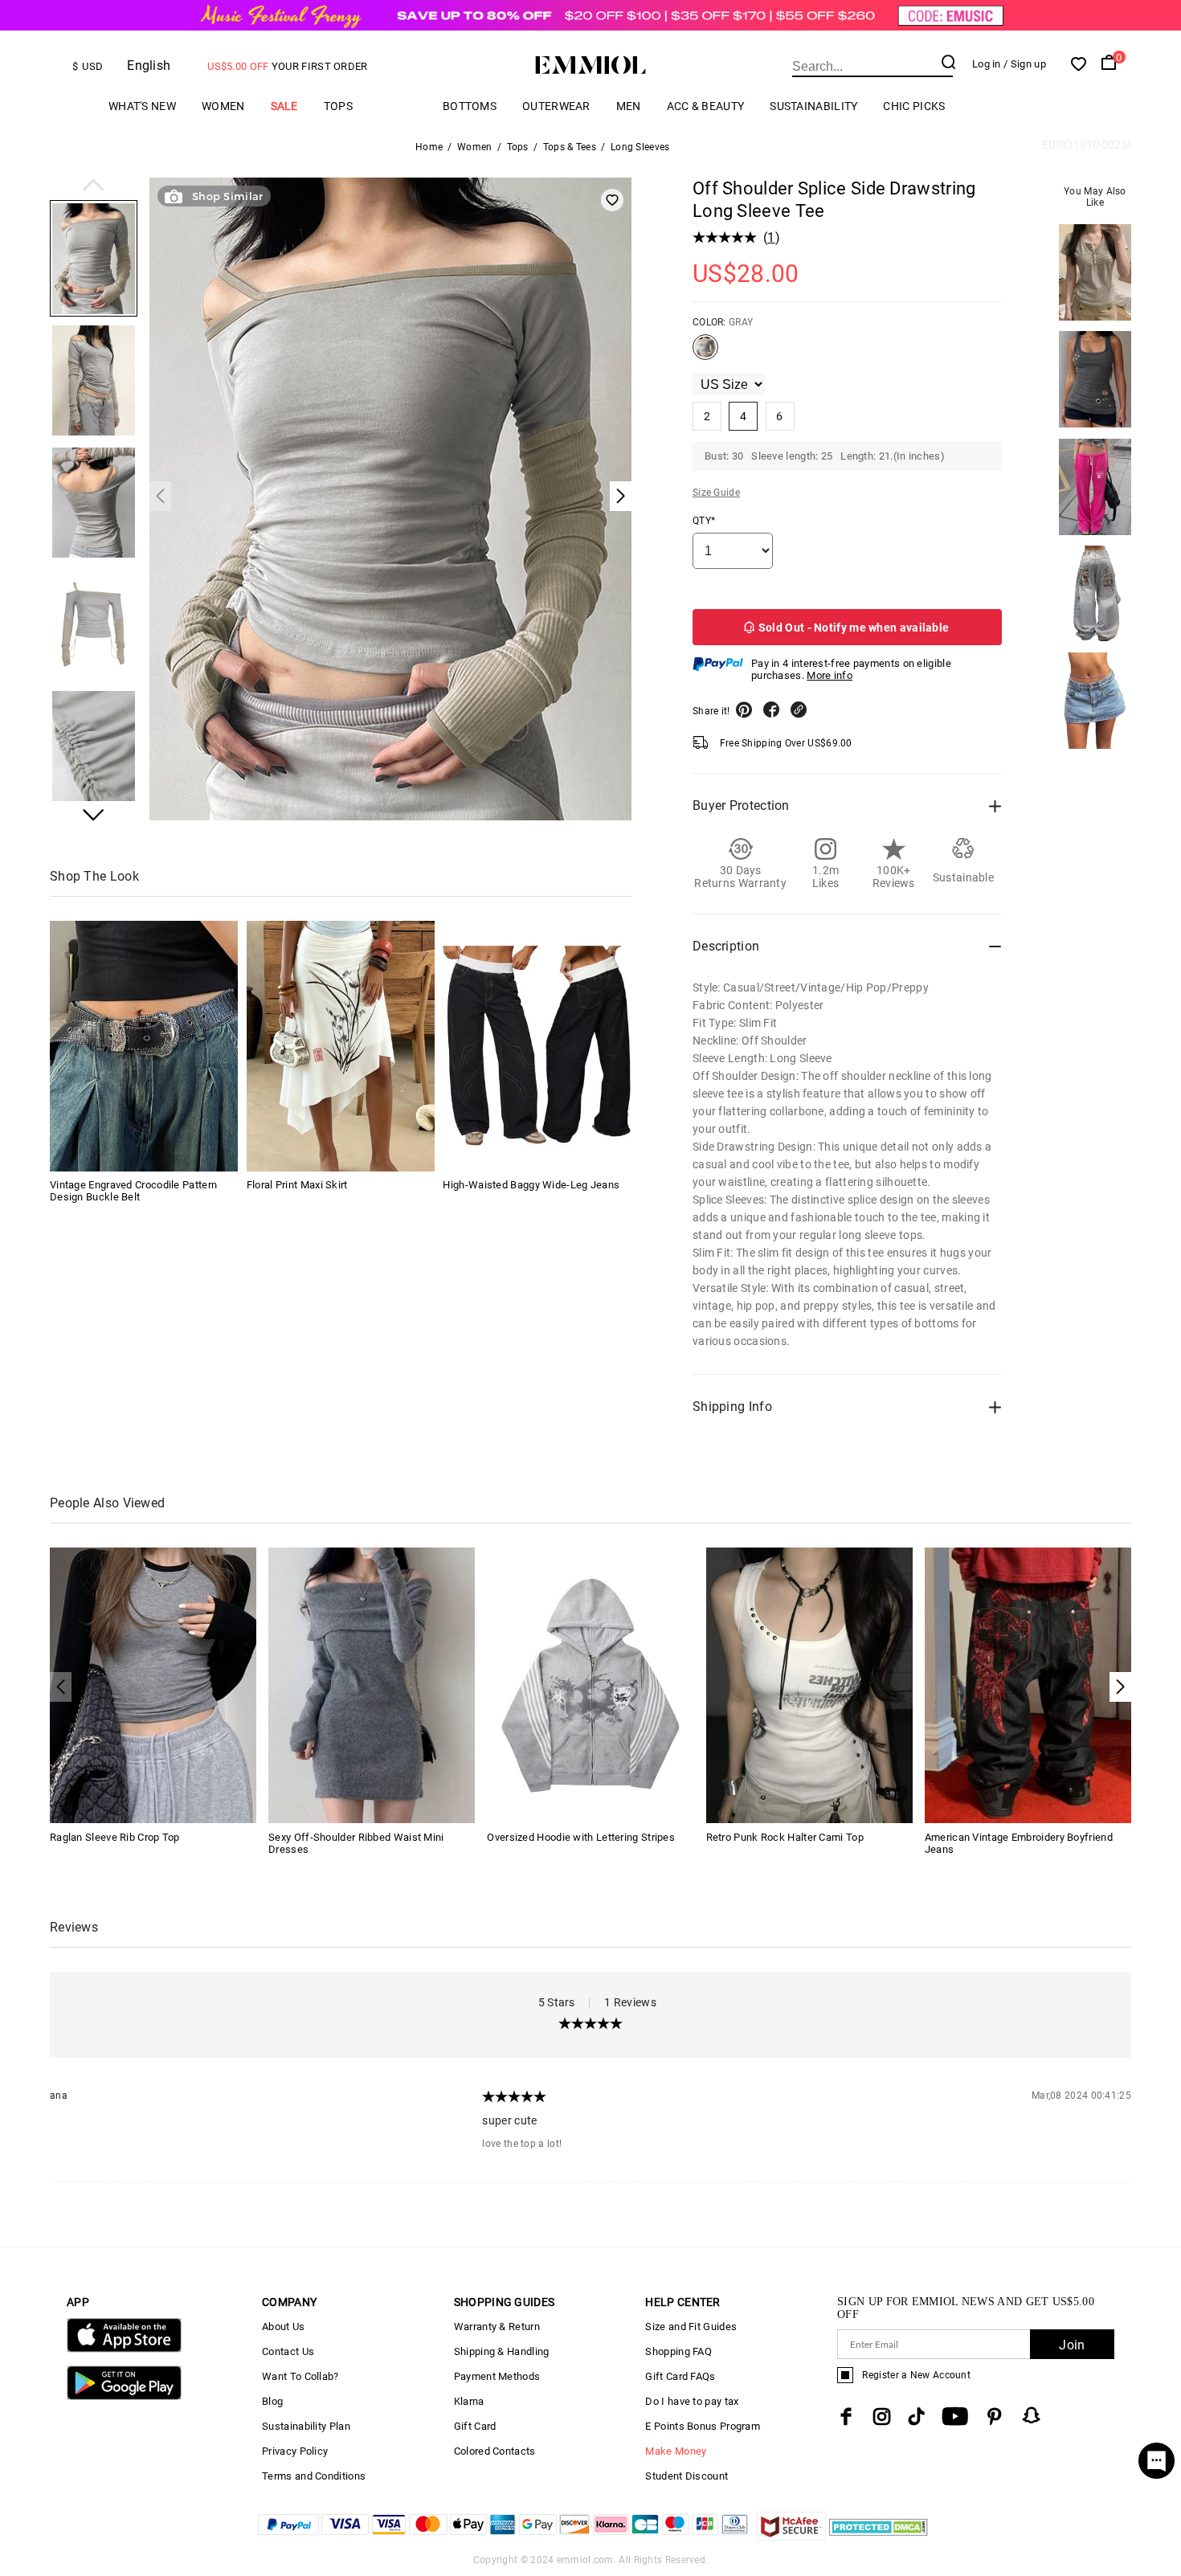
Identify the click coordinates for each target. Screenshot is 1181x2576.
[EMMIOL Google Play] (124, 2396)
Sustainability (813, 106)
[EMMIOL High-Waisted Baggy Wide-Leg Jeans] (537, 1046)
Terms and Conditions (314, 2476)
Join (1072, 2345)
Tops (338, 106)
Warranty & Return (497, 2327)
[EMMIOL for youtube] (955, 2417)
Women (223, 106)
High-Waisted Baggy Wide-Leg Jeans (531, 1186)
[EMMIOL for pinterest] (995, 2417)
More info (830, 675)
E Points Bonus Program (703, 2426)
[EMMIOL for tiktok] (916, 2417)
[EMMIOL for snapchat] (1032, 2415)
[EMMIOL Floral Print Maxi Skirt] (341, 1046)
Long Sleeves (640, 147)
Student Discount (687, 2476)
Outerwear (556, 106)
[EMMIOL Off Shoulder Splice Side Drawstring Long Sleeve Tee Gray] (705, 354)
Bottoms (470, 106)
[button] (94, 186)
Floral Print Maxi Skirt (297, 1186)
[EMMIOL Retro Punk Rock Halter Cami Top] (809, 1685)
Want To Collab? (300, 2376)
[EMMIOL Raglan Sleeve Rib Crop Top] (153, 1685)
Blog (272, 2401)
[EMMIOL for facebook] (846, 2417)
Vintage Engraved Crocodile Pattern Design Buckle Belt (133, 1192)
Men (629, 106)
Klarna (469, 2401)
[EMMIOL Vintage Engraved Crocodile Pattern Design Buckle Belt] (144, 1046)
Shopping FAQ (678, 2351)
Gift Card (475, 2426)
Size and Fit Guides (691, 2327)
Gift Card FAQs (680, 2376)
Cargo (398, 106)
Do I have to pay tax (692, 2401)
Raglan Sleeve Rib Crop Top (115, 1837)
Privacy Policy (295, 2451)
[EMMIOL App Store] (124, 2349)
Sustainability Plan (306, 2426)
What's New (142, 106)
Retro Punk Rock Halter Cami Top (785, 1837)
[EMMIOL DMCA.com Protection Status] (879, 2536)
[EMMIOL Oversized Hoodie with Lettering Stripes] (590, 1685)
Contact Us (288, 2351)
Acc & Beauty (706, 106)
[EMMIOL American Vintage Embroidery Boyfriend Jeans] (1028, 1685)
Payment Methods (497, 2376)
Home (429, 147)
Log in (987, 64)
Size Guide (716, 493)
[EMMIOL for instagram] (882, 2417)
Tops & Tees (570, 147)
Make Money (676, 2451)
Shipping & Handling (502, 2351)
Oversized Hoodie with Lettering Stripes (581, 1837)
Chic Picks (914, 106)
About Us (283, 2327)
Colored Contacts (495, 2451)
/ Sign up (1025, 64)
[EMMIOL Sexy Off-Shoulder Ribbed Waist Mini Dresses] (372, 1685)
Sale (284, 106)
